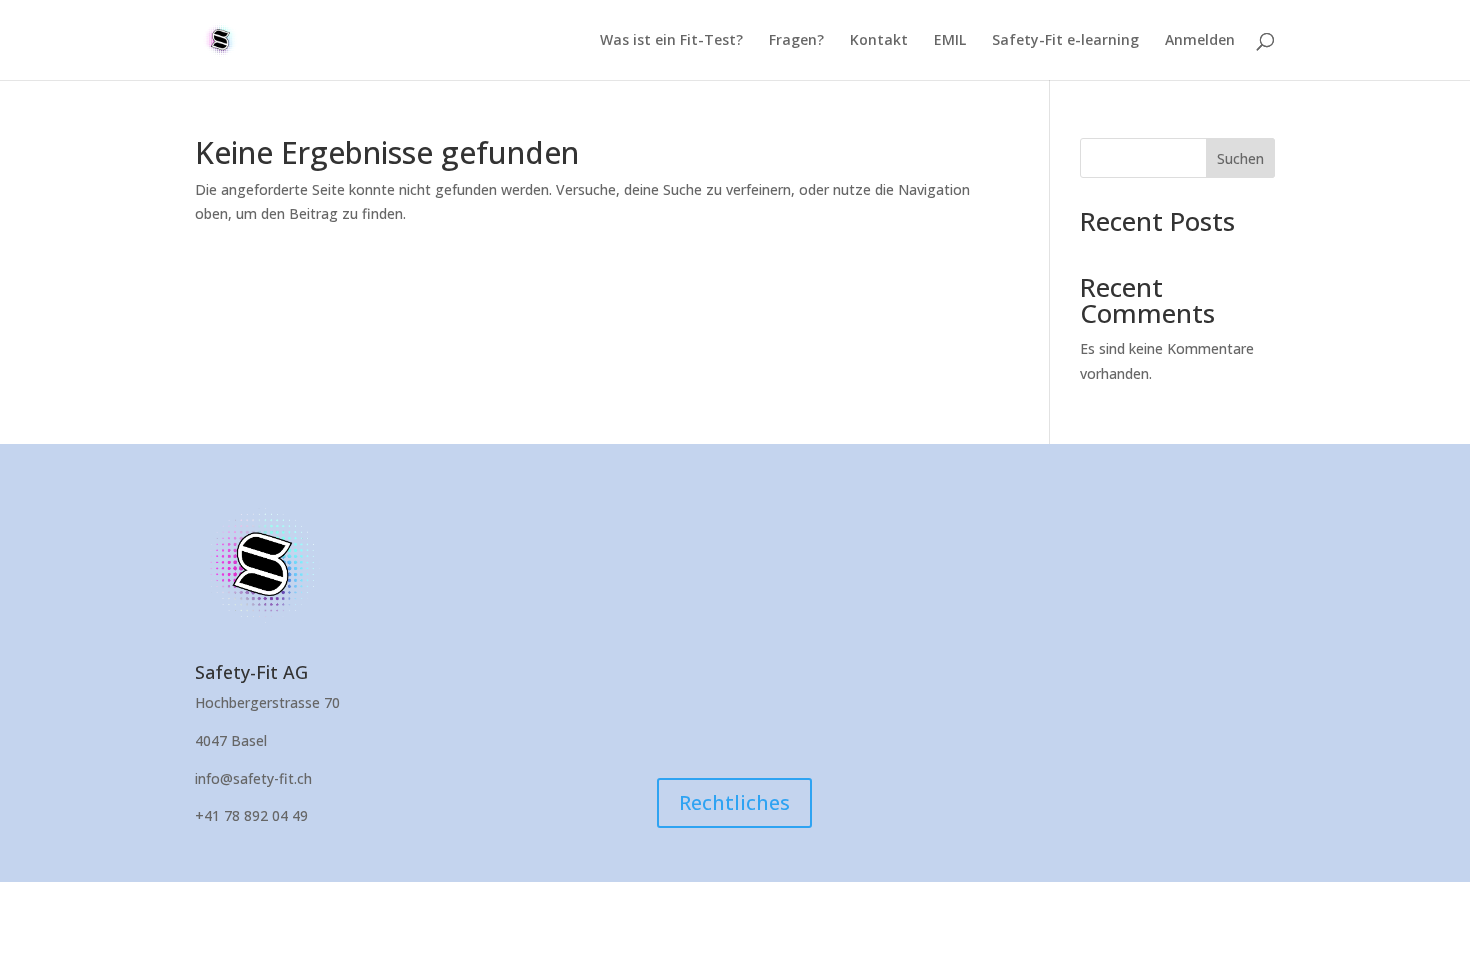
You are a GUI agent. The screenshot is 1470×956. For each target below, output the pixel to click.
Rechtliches (734, 802)
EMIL (950, 41)
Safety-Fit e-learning (1065, 41)
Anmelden (1200, 41)
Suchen (1240, 158)
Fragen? (796, 41)
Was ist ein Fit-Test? (671, 41)
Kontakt (879, 41)
